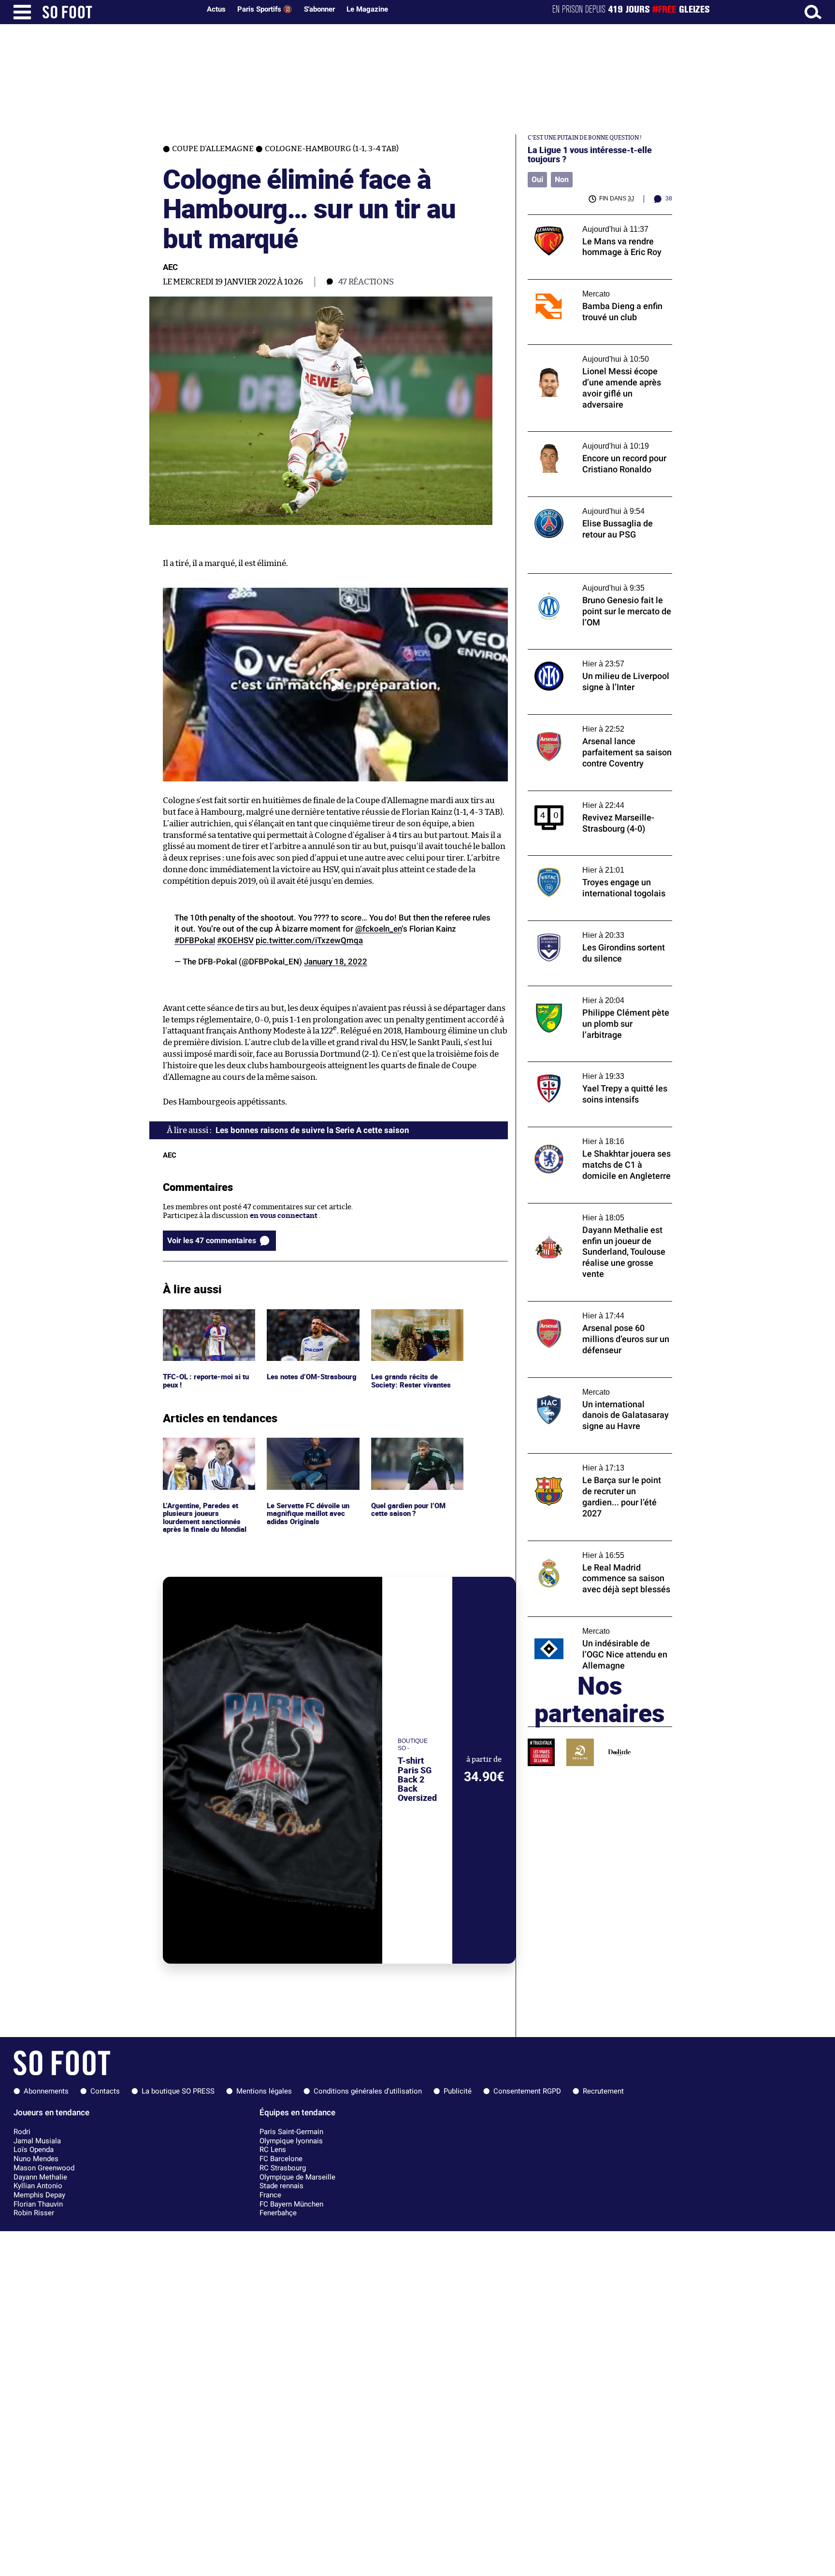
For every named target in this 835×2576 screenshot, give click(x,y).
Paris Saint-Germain (291, 2132)
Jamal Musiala (37, 2141)
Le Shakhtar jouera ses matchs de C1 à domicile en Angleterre (591, 1136)
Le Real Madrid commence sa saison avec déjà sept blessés (597, 1550)
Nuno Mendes (36, 2159)
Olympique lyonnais (291, 2141)
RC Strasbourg (283, 2168)
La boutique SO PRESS (178, 2091)
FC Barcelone (281, 2159)
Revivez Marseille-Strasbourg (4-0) (587, 795)
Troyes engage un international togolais (596, 860)
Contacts (105, 2091)
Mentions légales (264, 2091)
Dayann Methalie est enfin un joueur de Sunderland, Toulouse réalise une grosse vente (596, 1217)
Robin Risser (34, 2213)
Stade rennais (281, 2186)
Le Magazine (367, 9)
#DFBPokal (195, 940)
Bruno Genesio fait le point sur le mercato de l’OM (599, 582)
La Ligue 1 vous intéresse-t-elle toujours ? (590, 155)
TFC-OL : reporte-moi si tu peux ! (207, 1318)
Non (562, 179)
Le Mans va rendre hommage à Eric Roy (594, 219)
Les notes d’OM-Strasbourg (313, 1313)
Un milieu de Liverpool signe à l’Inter (590, 654)
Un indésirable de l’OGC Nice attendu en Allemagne (596, 1626)
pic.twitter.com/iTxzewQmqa (309, 940)
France (270, 2195)
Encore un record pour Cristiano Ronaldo (598, 436)
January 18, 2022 (336, 962)
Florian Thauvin (38, 2204)
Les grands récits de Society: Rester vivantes (411, 1318)
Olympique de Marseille (297, 2177)
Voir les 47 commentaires (212, 1240)
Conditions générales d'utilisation (368, 2091)
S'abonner (319, 9)
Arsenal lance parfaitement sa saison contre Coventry (590, 723)
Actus (216, 9)
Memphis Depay (39, 2195)
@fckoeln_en (378, 929)
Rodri (22, 2132)
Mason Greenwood (44, 2168)
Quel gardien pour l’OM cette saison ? (410, 1446)
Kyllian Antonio (38, 2186)
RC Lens (273, 2150)
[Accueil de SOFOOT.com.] (119, 12)
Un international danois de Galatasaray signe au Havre (595, 1387)
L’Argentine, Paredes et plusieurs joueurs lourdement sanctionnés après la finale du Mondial (206, 1455)
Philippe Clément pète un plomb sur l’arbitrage (588, 995)
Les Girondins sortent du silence (583, 925)
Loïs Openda (34, 2150)
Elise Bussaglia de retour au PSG (582, 501)
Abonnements (46, 2091)
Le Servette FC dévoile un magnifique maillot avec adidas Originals (309, 1451)
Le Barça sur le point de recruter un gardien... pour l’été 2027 (588, 1462)
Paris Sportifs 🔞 (265, 9)
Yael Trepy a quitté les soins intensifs (590, 1066)
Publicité (458, 2091)
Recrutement (603, 2091)
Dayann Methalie (40, 2177)
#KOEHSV (235, 940)
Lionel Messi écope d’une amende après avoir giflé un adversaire (594, 354)
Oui (537, 179)
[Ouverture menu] (22, 12)
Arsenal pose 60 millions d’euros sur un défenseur (595, 1310)
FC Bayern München (291, 2204)
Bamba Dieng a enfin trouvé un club (588, 284)
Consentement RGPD (527, 2091)
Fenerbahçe (278, 2213)
